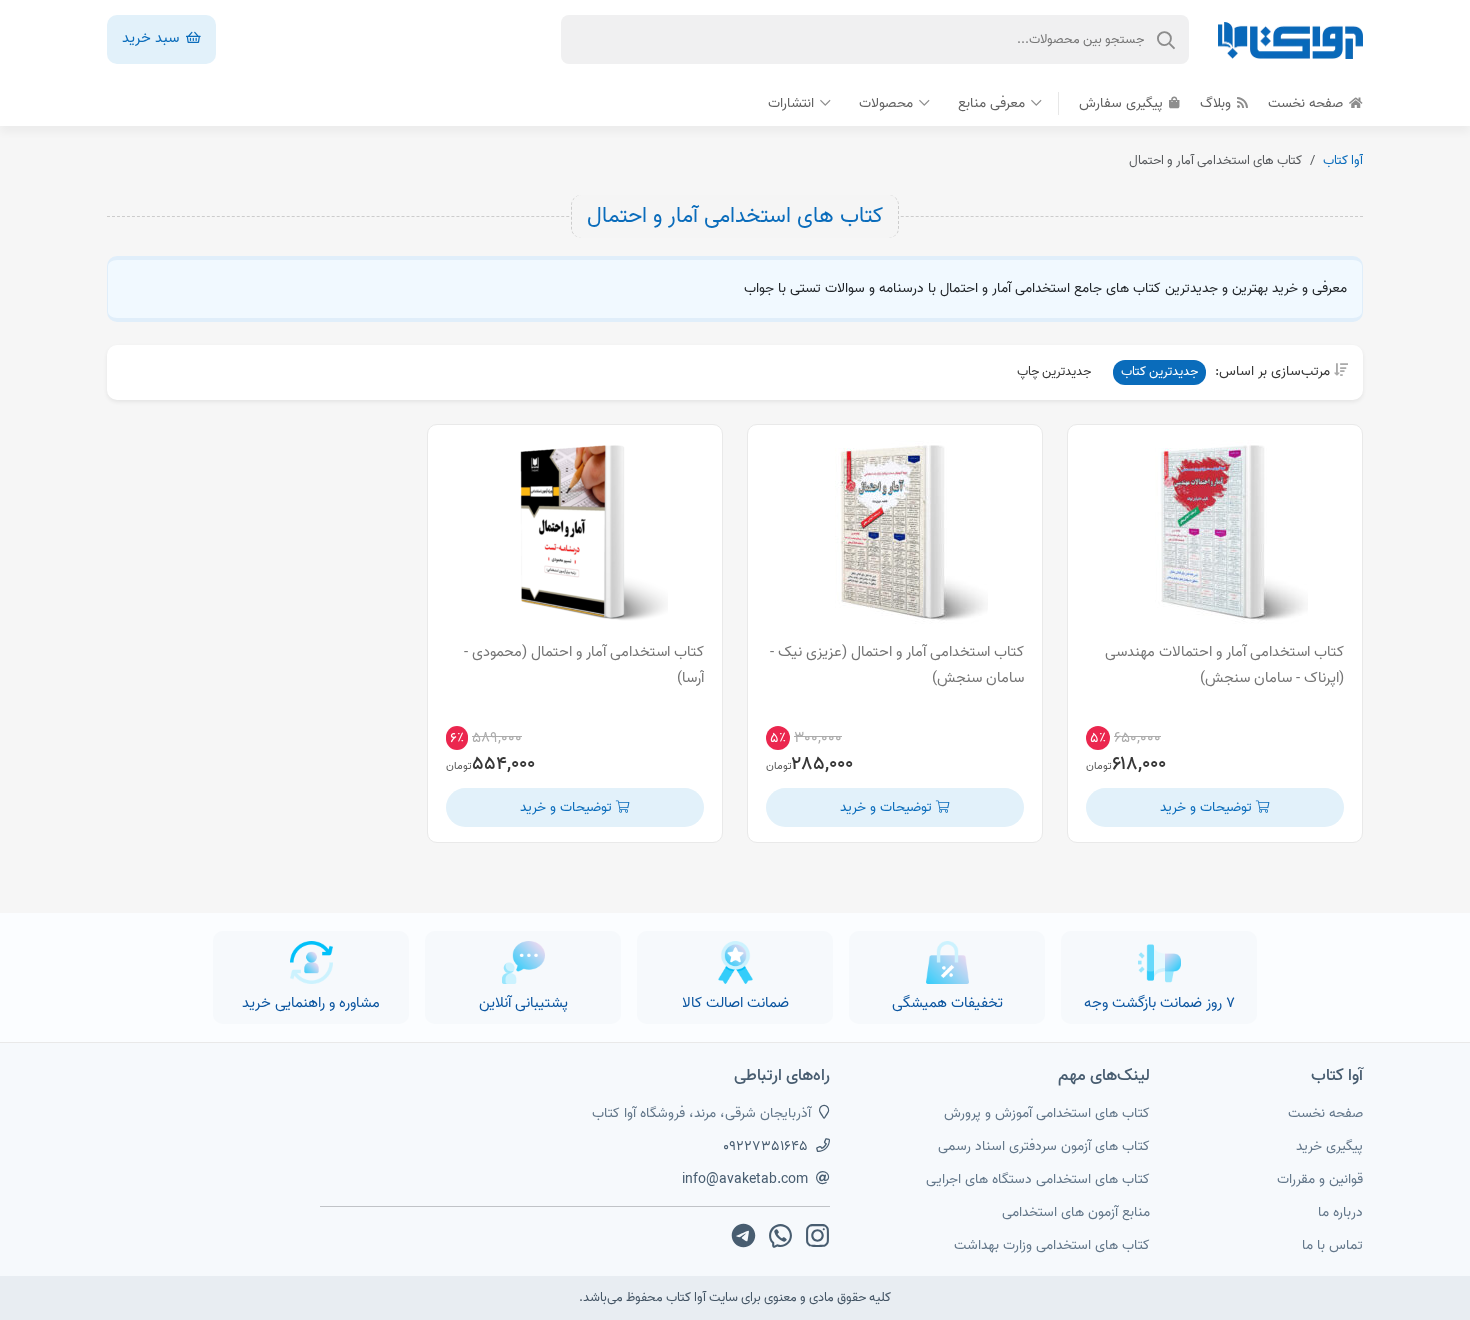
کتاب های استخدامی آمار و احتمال (735, 216)
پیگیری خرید (1329, 1146)
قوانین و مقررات (1320, 1179)
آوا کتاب (1343, 160)
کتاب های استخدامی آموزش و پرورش (1047, 1113)
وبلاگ (1217, 103)
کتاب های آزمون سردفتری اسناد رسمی (1044, 1146)
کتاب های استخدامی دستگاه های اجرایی (1038, 1179)
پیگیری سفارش (1123, 103)
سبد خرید (152, 38)
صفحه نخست (1307, 103)
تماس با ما (1332, 1245)
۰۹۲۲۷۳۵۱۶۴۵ (765, 1146)
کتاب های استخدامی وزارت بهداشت (1052, 1245)
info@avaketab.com (745, 1179)
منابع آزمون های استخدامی (1076, 1212)
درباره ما (1340, 1212)
